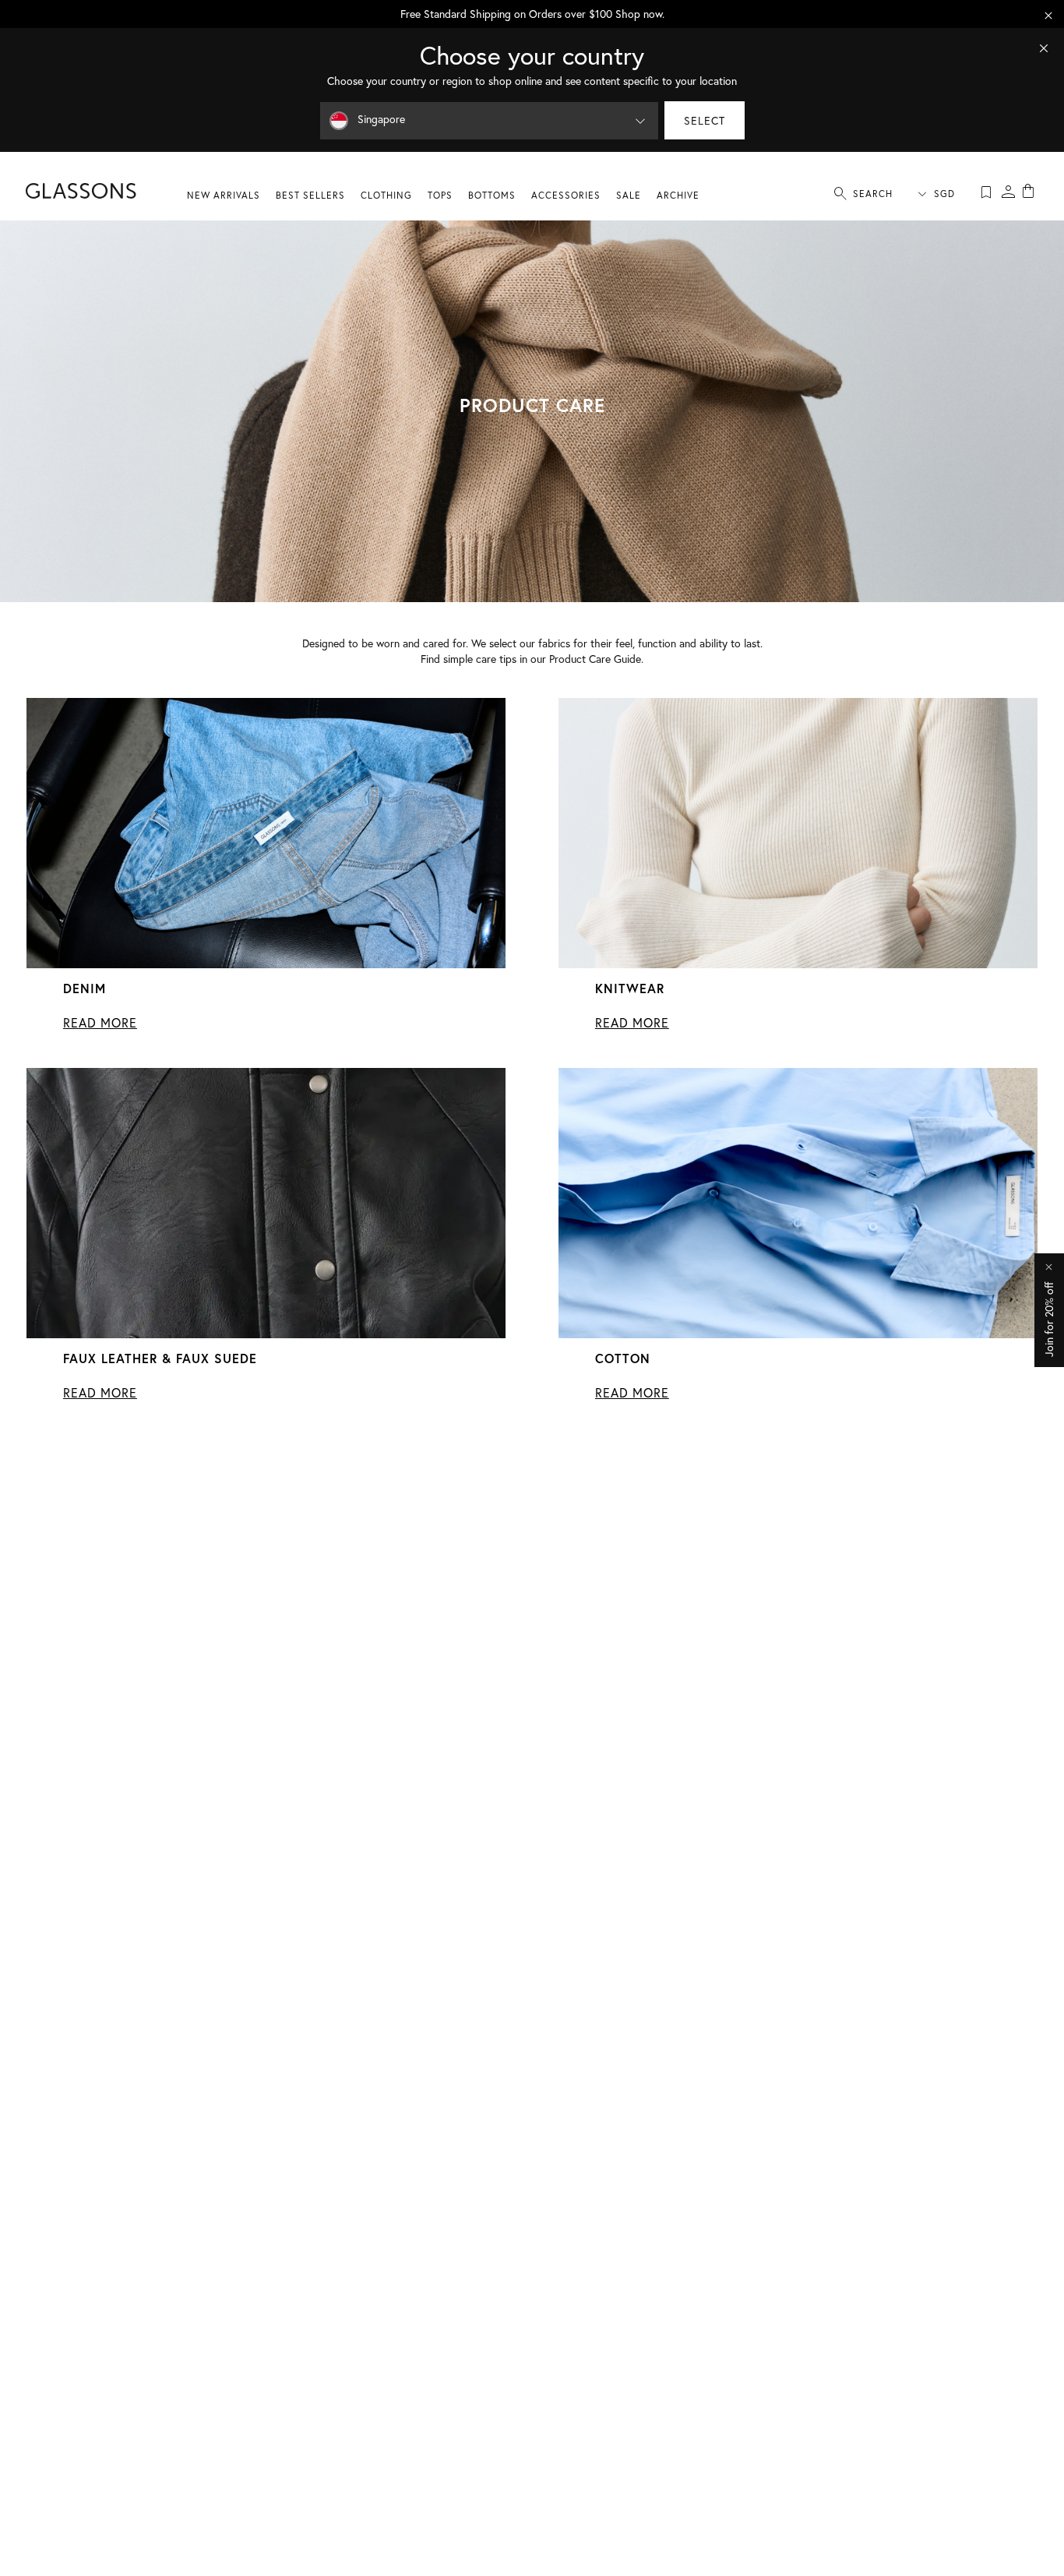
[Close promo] (1048, 16)
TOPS (440, 195)
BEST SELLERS (310, 195)
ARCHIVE (678, 195)
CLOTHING (386, 195)
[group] (532, 14)
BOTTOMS (492, 195)
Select (705, 120)
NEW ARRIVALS (224, 195)
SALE (629, 195)
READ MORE (100, 1023)
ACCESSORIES (566, 195)
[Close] (1044, 48)
